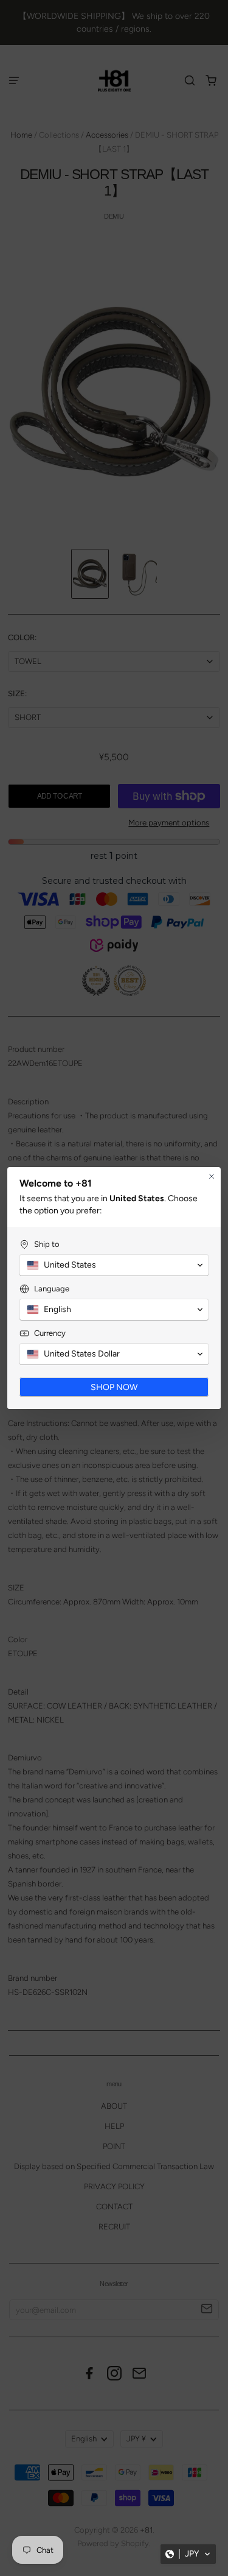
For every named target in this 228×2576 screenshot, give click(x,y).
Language (52, 1289)
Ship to (47, 1244)
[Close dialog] (212, 1176)
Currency (50, 1333)
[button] (188, 2554)
